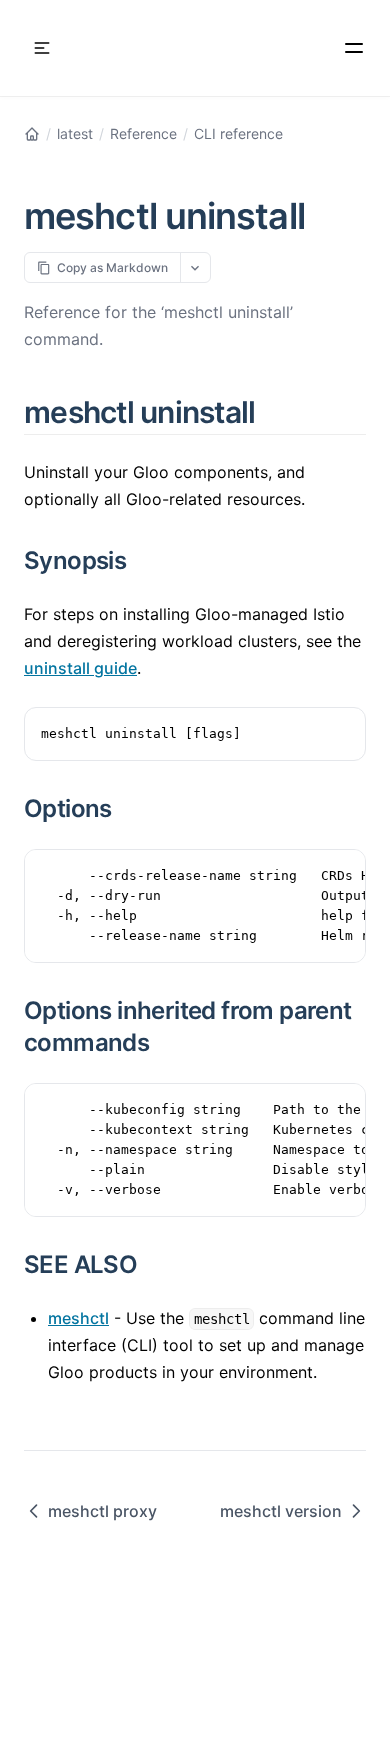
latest (75, 133)
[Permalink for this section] (279, 412)
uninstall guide (80, 668)
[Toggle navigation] (42, 48)
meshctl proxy (102, 1511)
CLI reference (238, 133)
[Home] (32, 134)
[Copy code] (340, 733)
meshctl (78, 1318)
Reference (143, 133)
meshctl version (281, 1511)
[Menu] (354, 48)
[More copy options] (195, 267)
